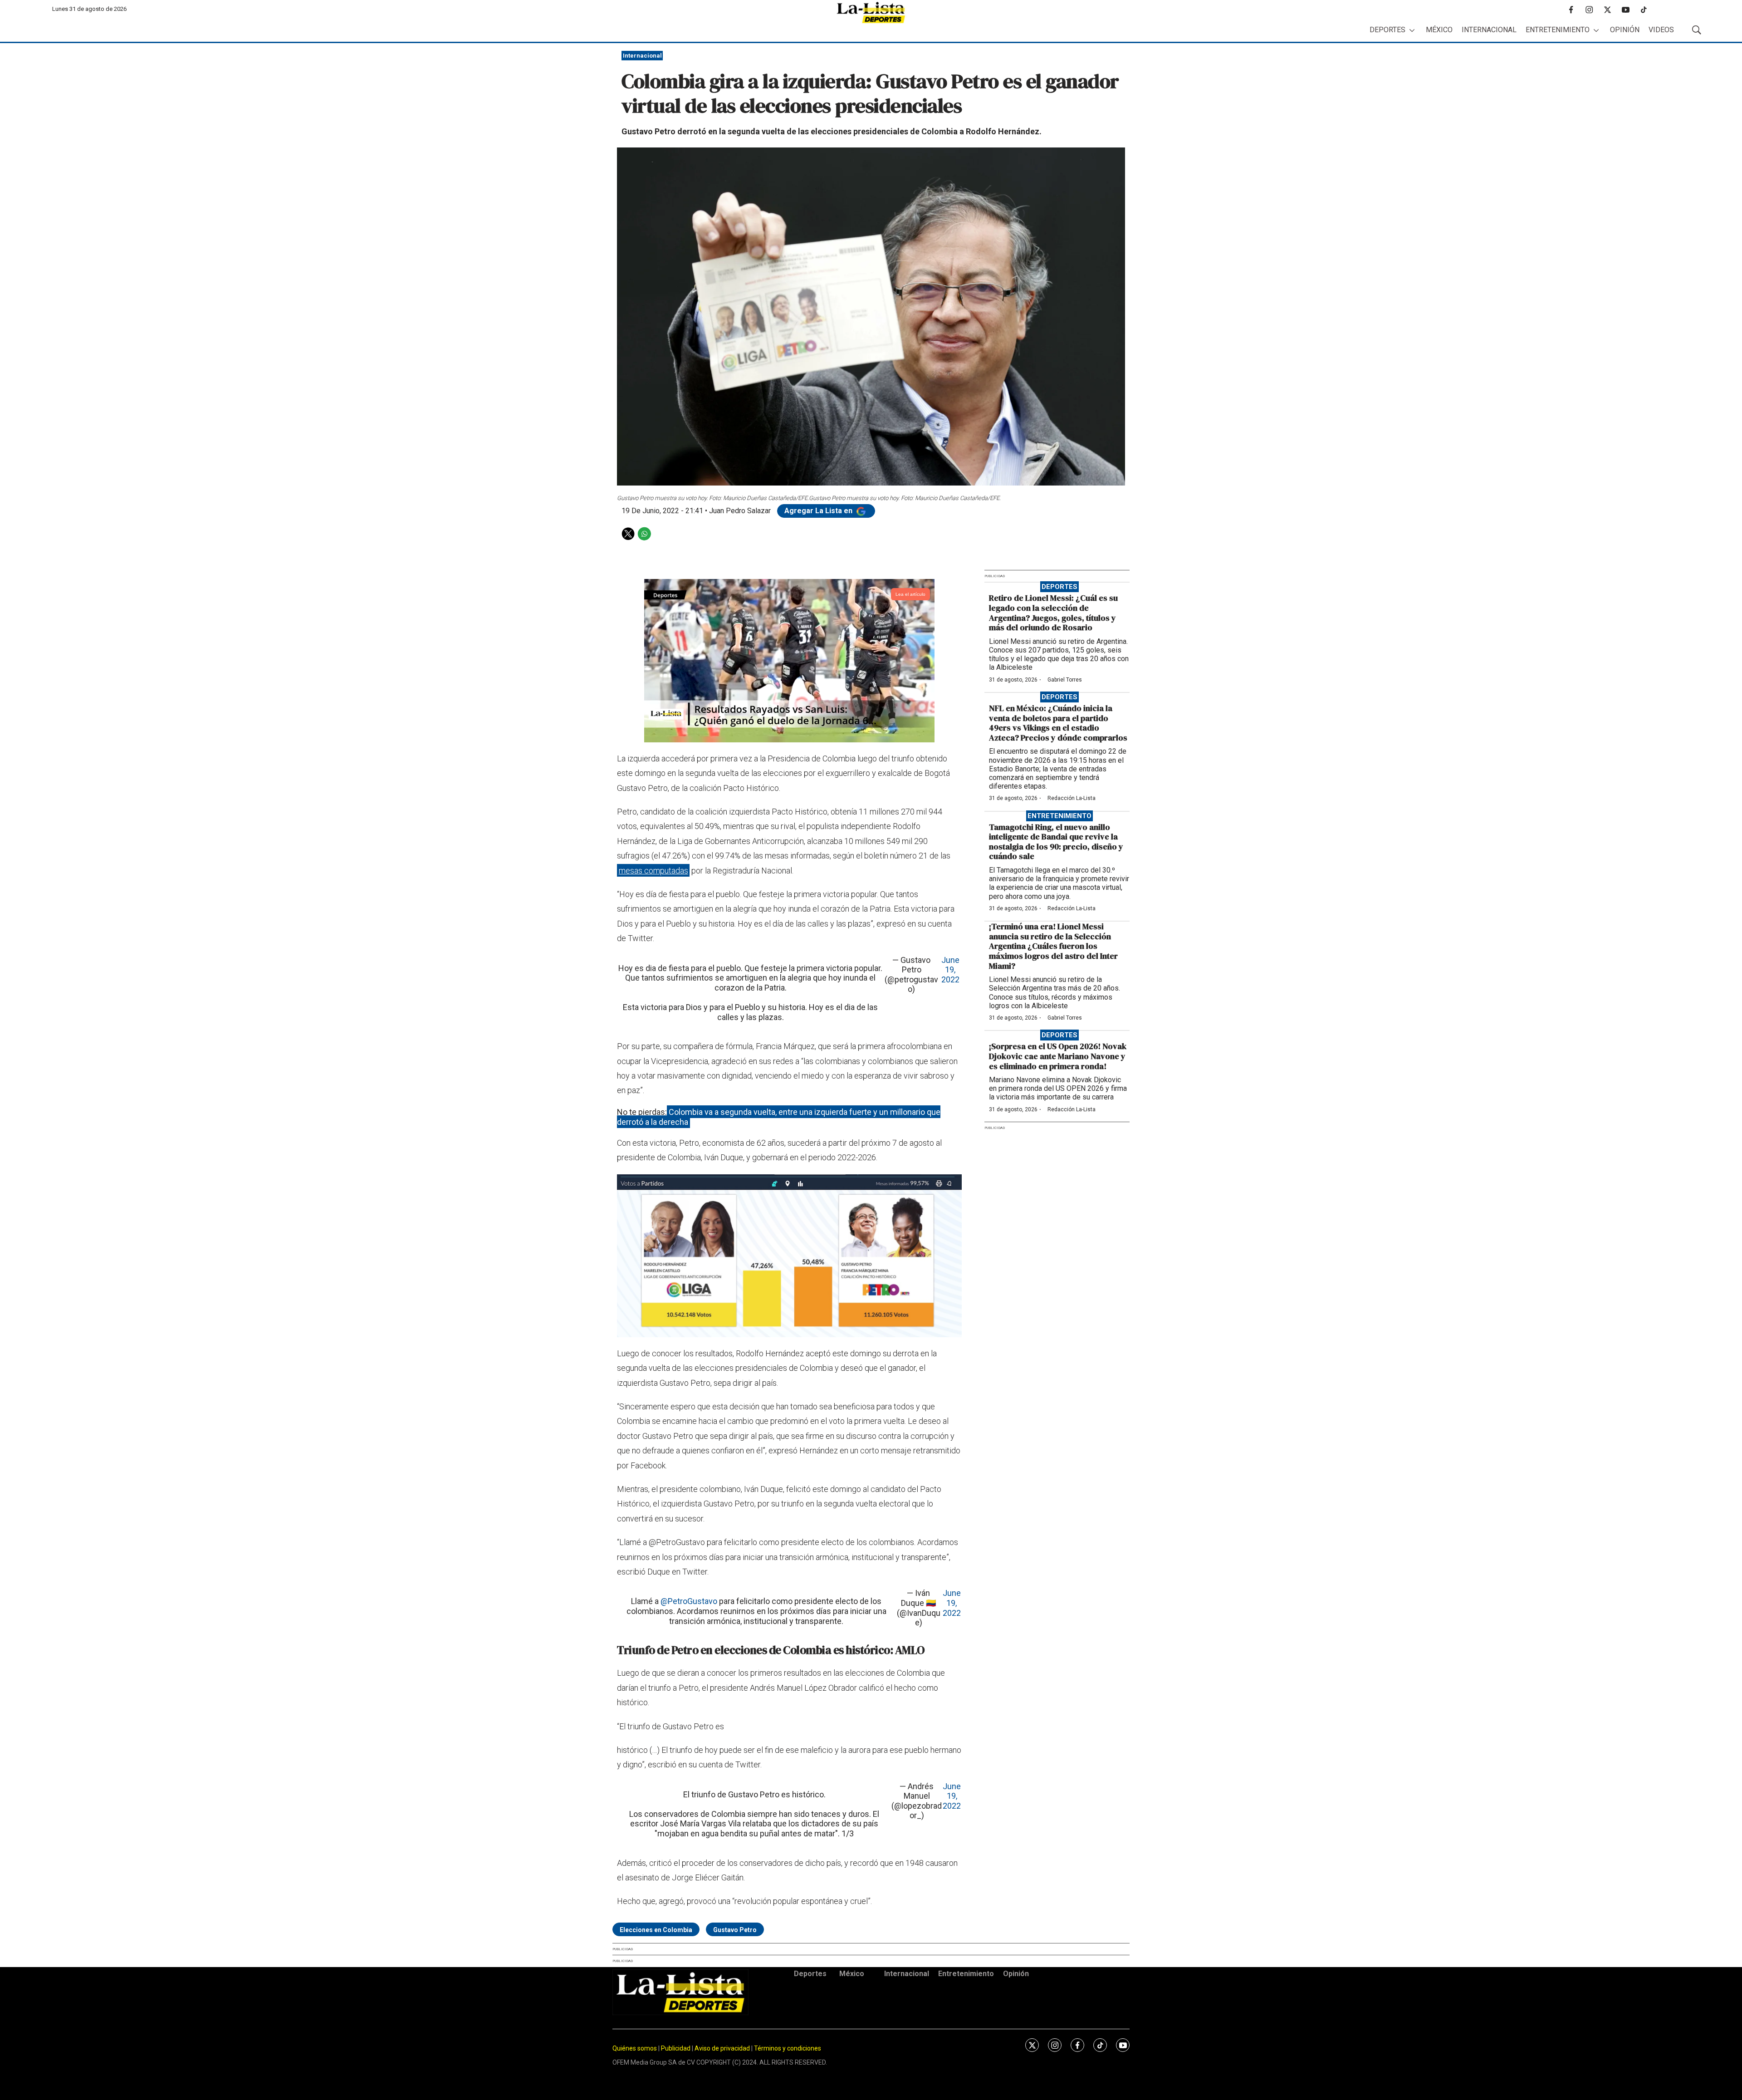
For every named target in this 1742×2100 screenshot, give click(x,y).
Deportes (1387, 30)
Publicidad (676, 2048)
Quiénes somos (635, 2048)
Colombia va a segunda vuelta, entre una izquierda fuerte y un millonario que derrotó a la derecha (779, 1117)
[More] (1412, 30)
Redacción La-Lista (1072, 798)
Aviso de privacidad (722, 2048)
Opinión (1625, 30)
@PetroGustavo (689, 1601)
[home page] (871, 12)
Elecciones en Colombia (656, 1930)
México (1439, 30)
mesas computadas (653, 871)
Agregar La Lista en (819, 511)
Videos (1661, 30)
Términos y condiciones (788, 2048)
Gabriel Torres (1065, 680)
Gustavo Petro (735, 1930)
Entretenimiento (1558, 30)
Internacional (1489, 30)
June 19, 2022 (950, 970)
